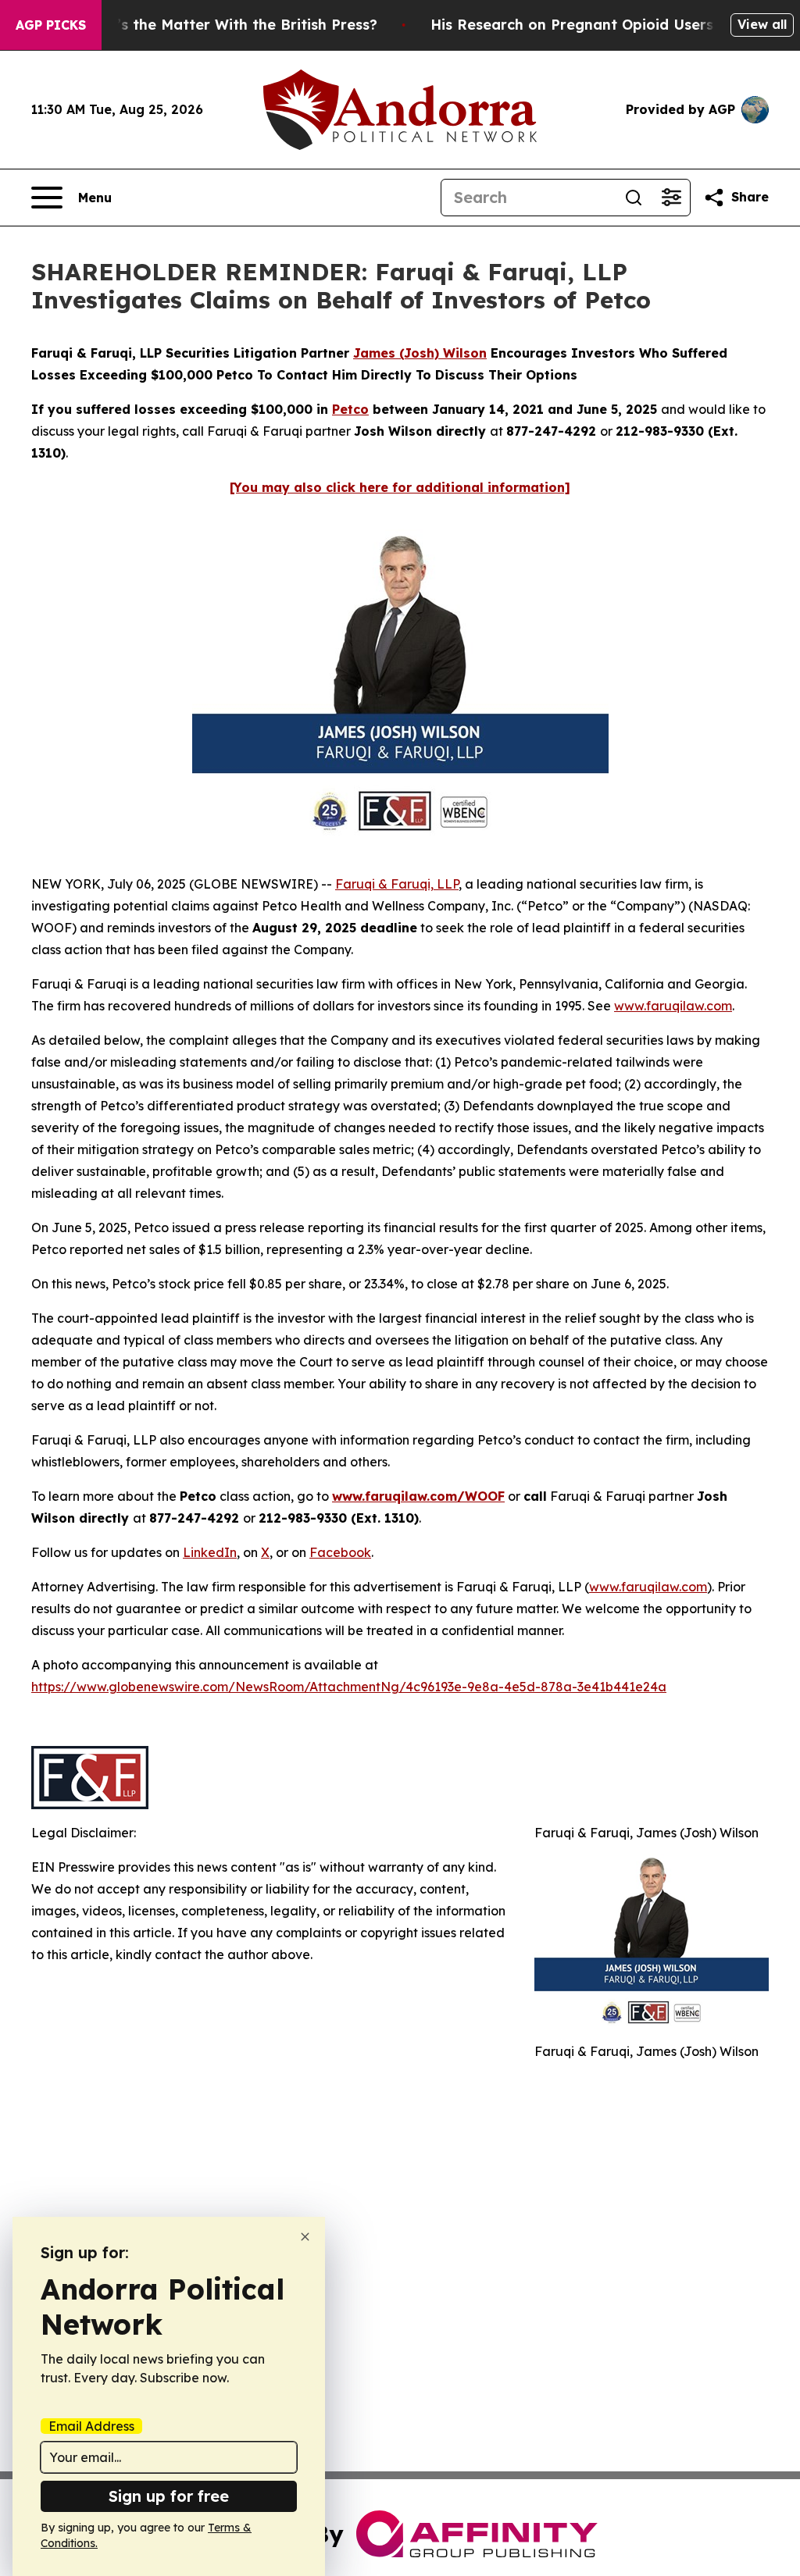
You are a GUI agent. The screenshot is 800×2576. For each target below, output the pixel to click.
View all (762, 24)
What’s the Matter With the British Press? (228, 25)
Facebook (340, 1552)
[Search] (634, 198)
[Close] (305, 2237)
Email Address (91, 2426)
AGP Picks (51, 25)
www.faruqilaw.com (673, 1006)
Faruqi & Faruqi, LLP (397, 884)
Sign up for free (169, 2496)
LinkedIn (210, 1552)
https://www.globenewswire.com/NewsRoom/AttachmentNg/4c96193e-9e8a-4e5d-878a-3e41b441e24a (349, 1687)
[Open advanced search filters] (671, 198)
